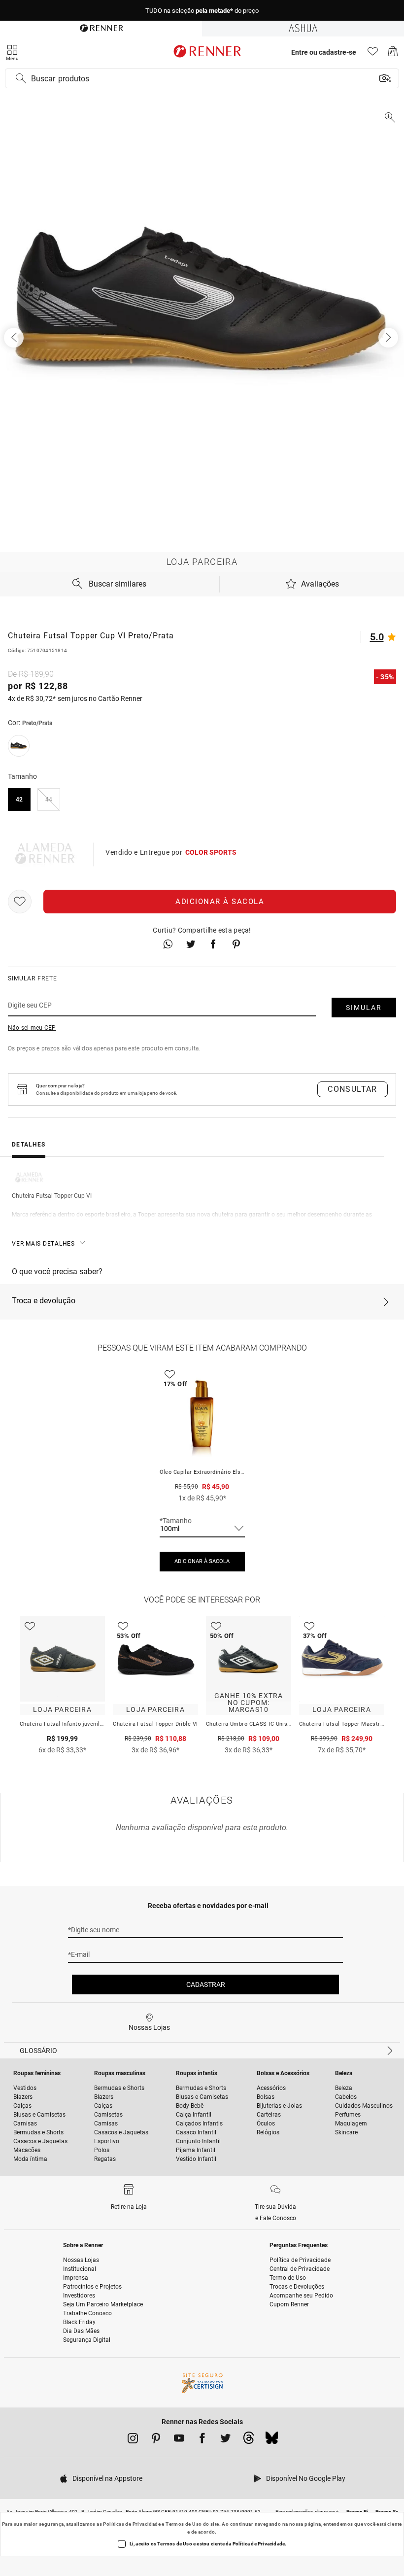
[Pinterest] (156, 2440)
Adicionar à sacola (220, 902)
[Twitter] (225, 2440)
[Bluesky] (272, 2440)
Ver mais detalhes (43, 1244)
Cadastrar (206, 1984)
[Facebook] (202, 2440)
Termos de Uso (184, 2524)
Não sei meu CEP (32, 1028)
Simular (364, 1008)
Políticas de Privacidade (132, 2524)
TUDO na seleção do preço (202, 11)
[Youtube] (179, 2440)
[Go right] (389, 338)
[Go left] (15, 338)
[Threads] (249, 2440)
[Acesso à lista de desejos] (373, 54)
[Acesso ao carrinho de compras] (393, 54)
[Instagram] (133, 2440)
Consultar (353, 1089)
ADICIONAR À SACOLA (202, 1561)
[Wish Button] (20, 902)
